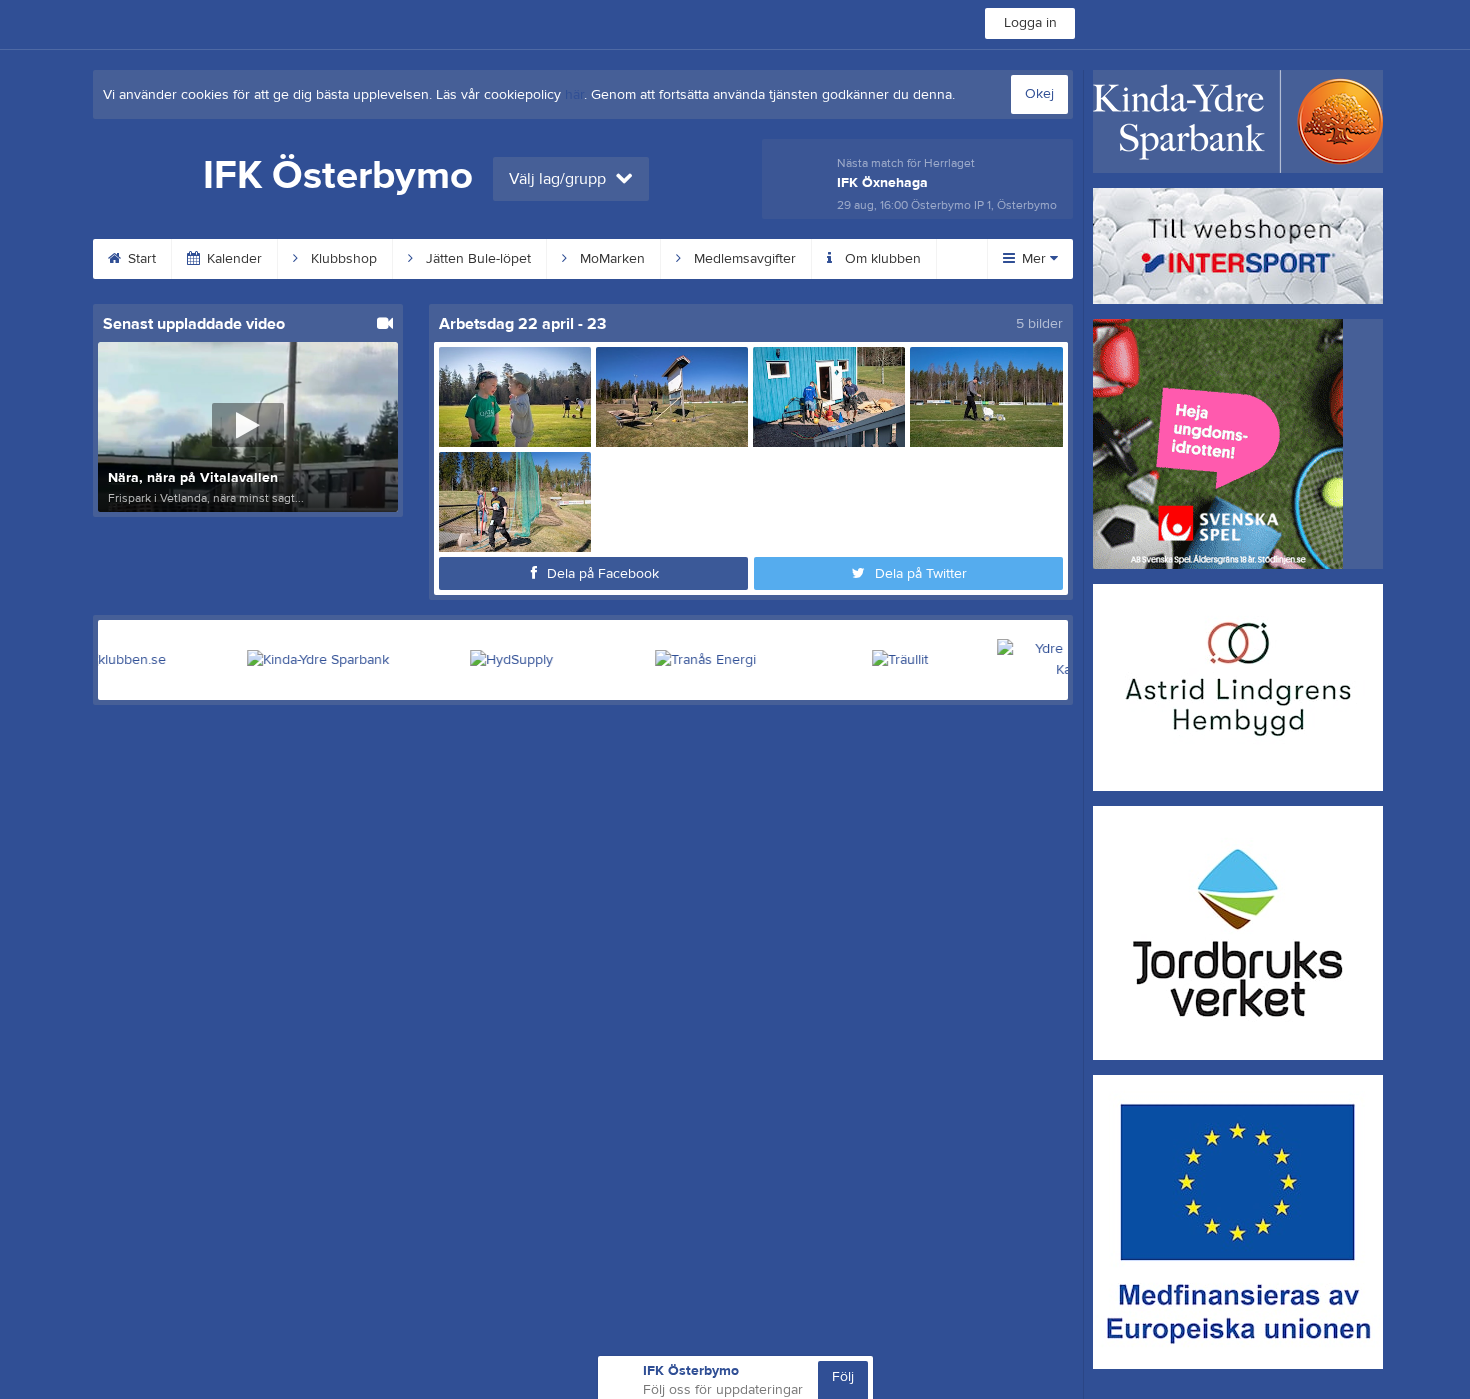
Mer (1034, 259)
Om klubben (881, 259)
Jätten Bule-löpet (476, 259)
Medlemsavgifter (743, 259)
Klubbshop (342, 259)
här (574, 95)
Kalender (232, 259)
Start (140, 259)
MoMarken (610, 259)
